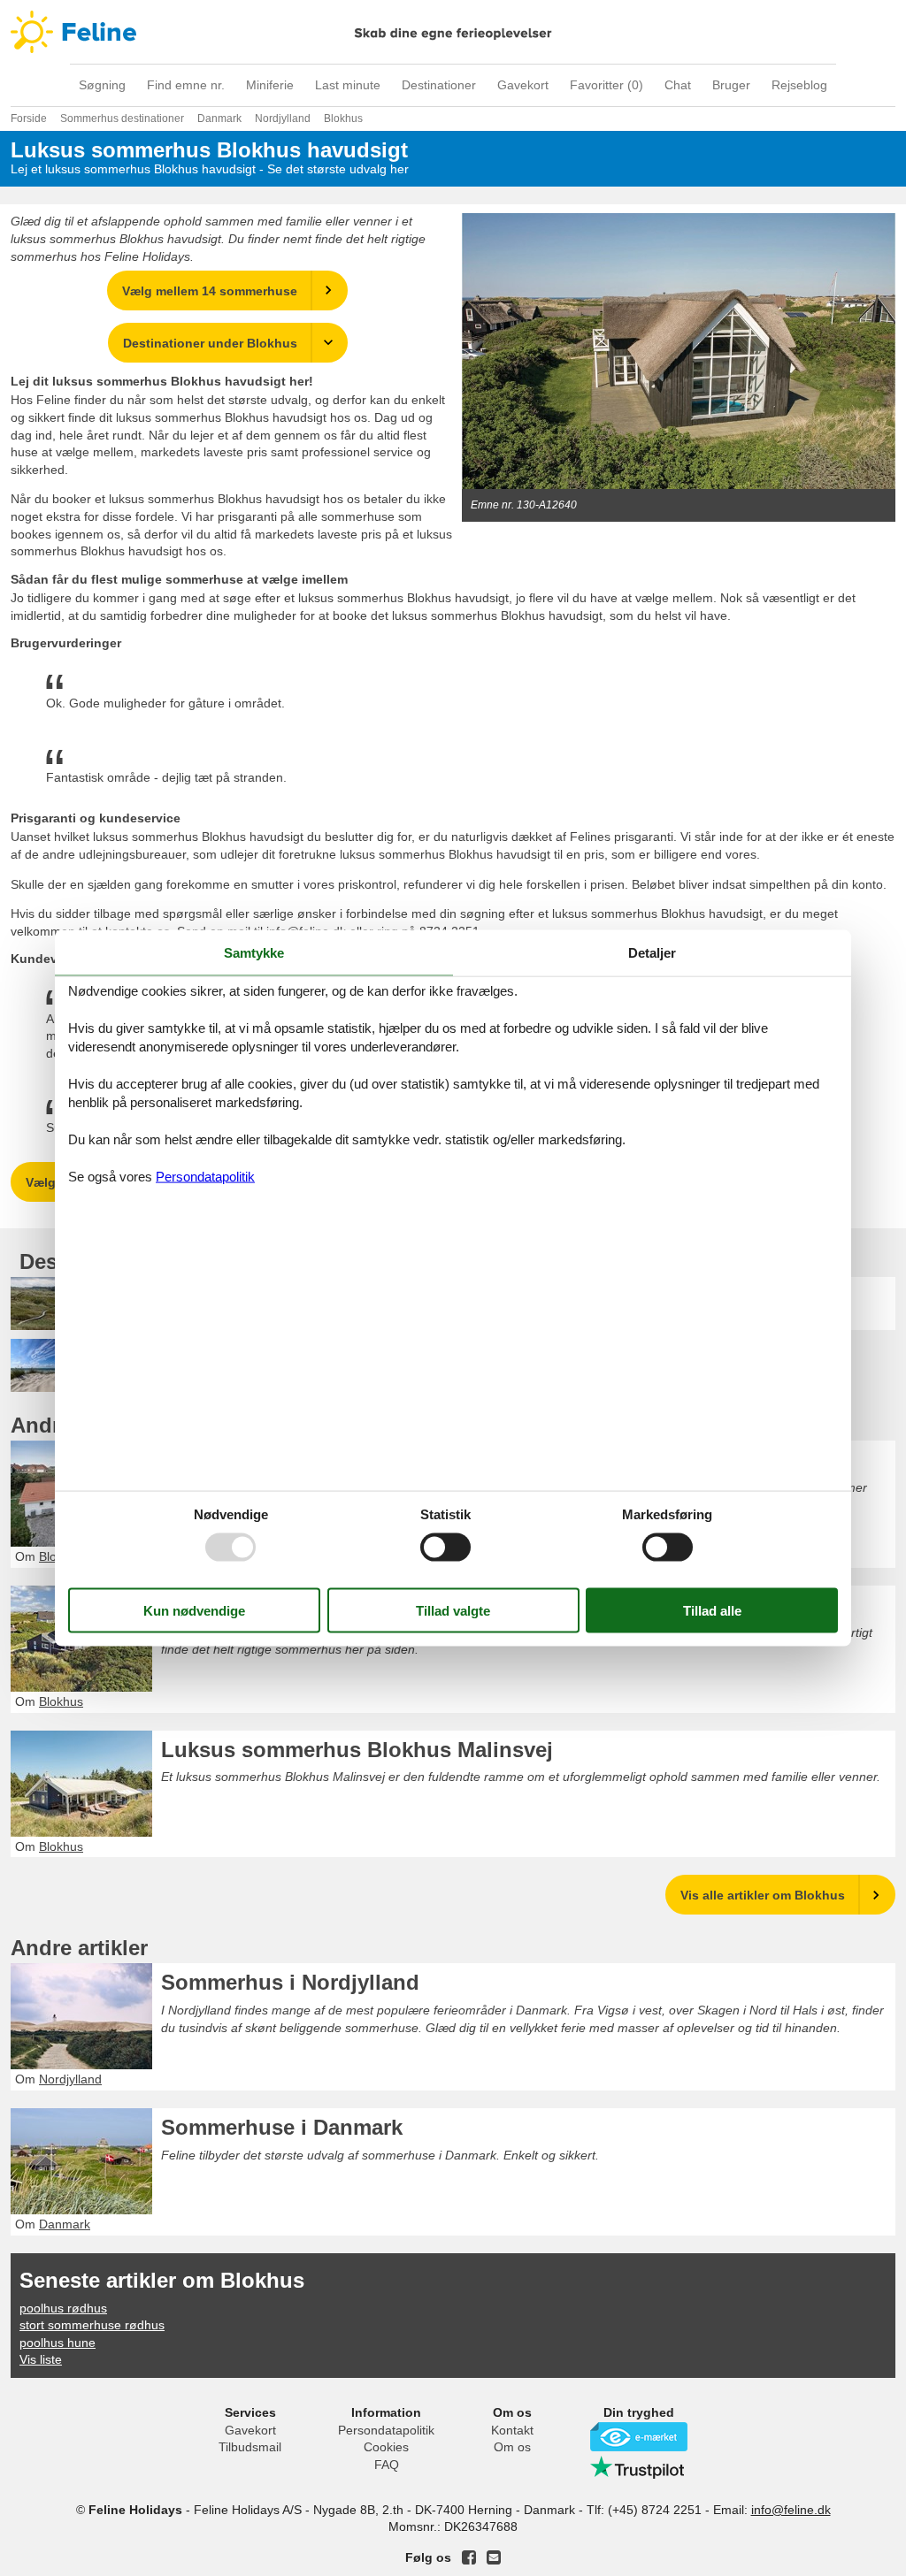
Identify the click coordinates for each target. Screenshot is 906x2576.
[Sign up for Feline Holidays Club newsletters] (494, 2557)
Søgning (102, 85)
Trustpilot (639, 2467)
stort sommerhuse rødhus (92, 2325)
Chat (678, 85)
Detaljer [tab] (652, 952)
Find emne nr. (186, 85)
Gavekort (523, 85)
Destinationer (439, 85)
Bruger (731, 85)
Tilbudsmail (250, 2447)
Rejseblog (799, 85)
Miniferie (270, 85)
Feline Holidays (453, 32)
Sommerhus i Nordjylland (290, 1982)
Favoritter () (607, 85)
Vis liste (41, 2359)
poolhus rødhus (63, 2308)
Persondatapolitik (386, 2430)
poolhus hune (58, 2343)
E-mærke (639, 2437)
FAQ (387, 2465)
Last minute (348, 85)
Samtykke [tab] (254, 952)
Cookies (386, 2447)
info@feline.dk (791, 2510)
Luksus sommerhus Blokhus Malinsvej (357, 1750)
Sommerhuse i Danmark (282, 2127)
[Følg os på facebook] (469, 2557)
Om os (512, 2447)
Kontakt (512, 2430)
